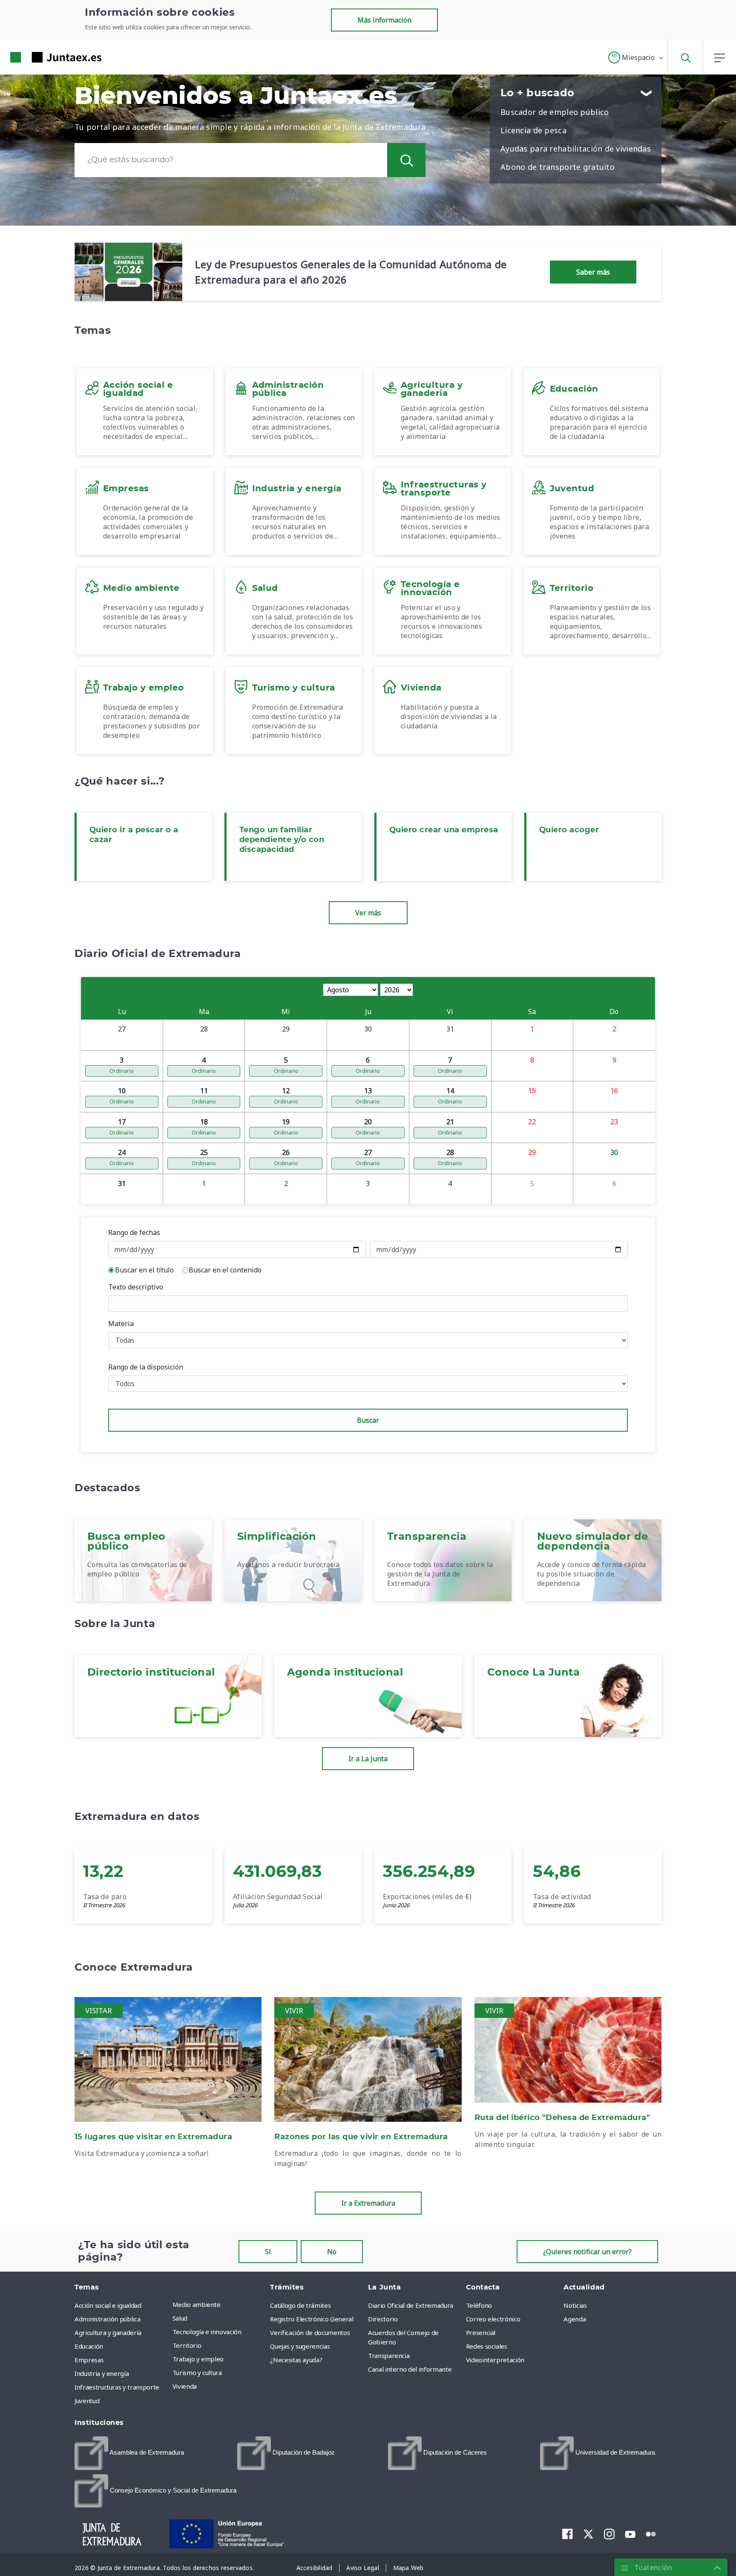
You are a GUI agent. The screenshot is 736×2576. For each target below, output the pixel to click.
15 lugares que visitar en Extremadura (153, 2137)
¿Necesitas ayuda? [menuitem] (296, 2360)
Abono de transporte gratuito (558, 167)
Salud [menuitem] (180, 2318)
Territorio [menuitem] (187, 2345)
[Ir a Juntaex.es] (40, 57)
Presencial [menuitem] (481, 2332)
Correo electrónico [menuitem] (493, 2319)
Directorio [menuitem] (383, 2319)
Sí (268, 2252)
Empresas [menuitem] (89, 2360)
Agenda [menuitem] (575, 2319)
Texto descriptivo (136, 1287)
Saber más (593, 272)
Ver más (368, 913)
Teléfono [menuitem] (479, 2305)
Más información (384, 20)
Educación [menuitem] (89, 2346)
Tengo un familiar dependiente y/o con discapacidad (282, 840)
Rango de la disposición (146, 1367)
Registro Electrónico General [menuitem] (312, 2319)
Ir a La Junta (368, 1759)
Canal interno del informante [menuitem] (410, 2369)
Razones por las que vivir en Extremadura (361, 2137)
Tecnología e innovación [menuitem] (207, 2332)
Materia (121, 1324)
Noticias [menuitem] (575, 2305)
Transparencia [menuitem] (389, 2355)
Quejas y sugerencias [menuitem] (300, 2346)
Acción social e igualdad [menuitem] (108, 2305)
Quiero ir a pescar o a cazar (134, 835)
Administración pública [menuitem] (107, 2319)
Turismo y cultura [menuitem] (197, 2373)
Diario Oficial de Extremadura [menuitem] (411, 2305)
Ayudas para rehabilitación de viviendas (576, 149)
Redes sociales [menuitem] (487, 2346)
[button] (636, 57)
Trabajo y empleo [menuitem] (198, 2359)
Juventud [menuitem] (87, 2401)
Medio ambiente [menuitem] (197, 2304)
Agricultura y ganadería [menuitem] (108, 2332)
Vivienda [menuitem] (185, 2386)
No (332, 2252)
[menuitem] (129, 2453)
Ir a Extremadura (368, 2203)
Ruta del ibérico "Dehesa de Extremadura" (562, 2118)
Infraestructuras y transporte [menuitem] (117, 2387)
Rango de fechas (134, 1232)
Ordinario (122, 1071)
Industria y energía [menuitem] (102, 2373)
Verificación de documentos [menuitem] (310, 2332)
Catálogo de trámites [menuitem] (300, 2305)
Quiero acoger (569, 830)
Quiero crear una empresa (444, 830)
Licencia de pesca (533, 130)
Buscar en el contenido (225, 1270)
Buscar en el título (144, 1270)
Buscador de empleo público (555, 112)
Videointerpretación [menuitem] (495, 2360)
